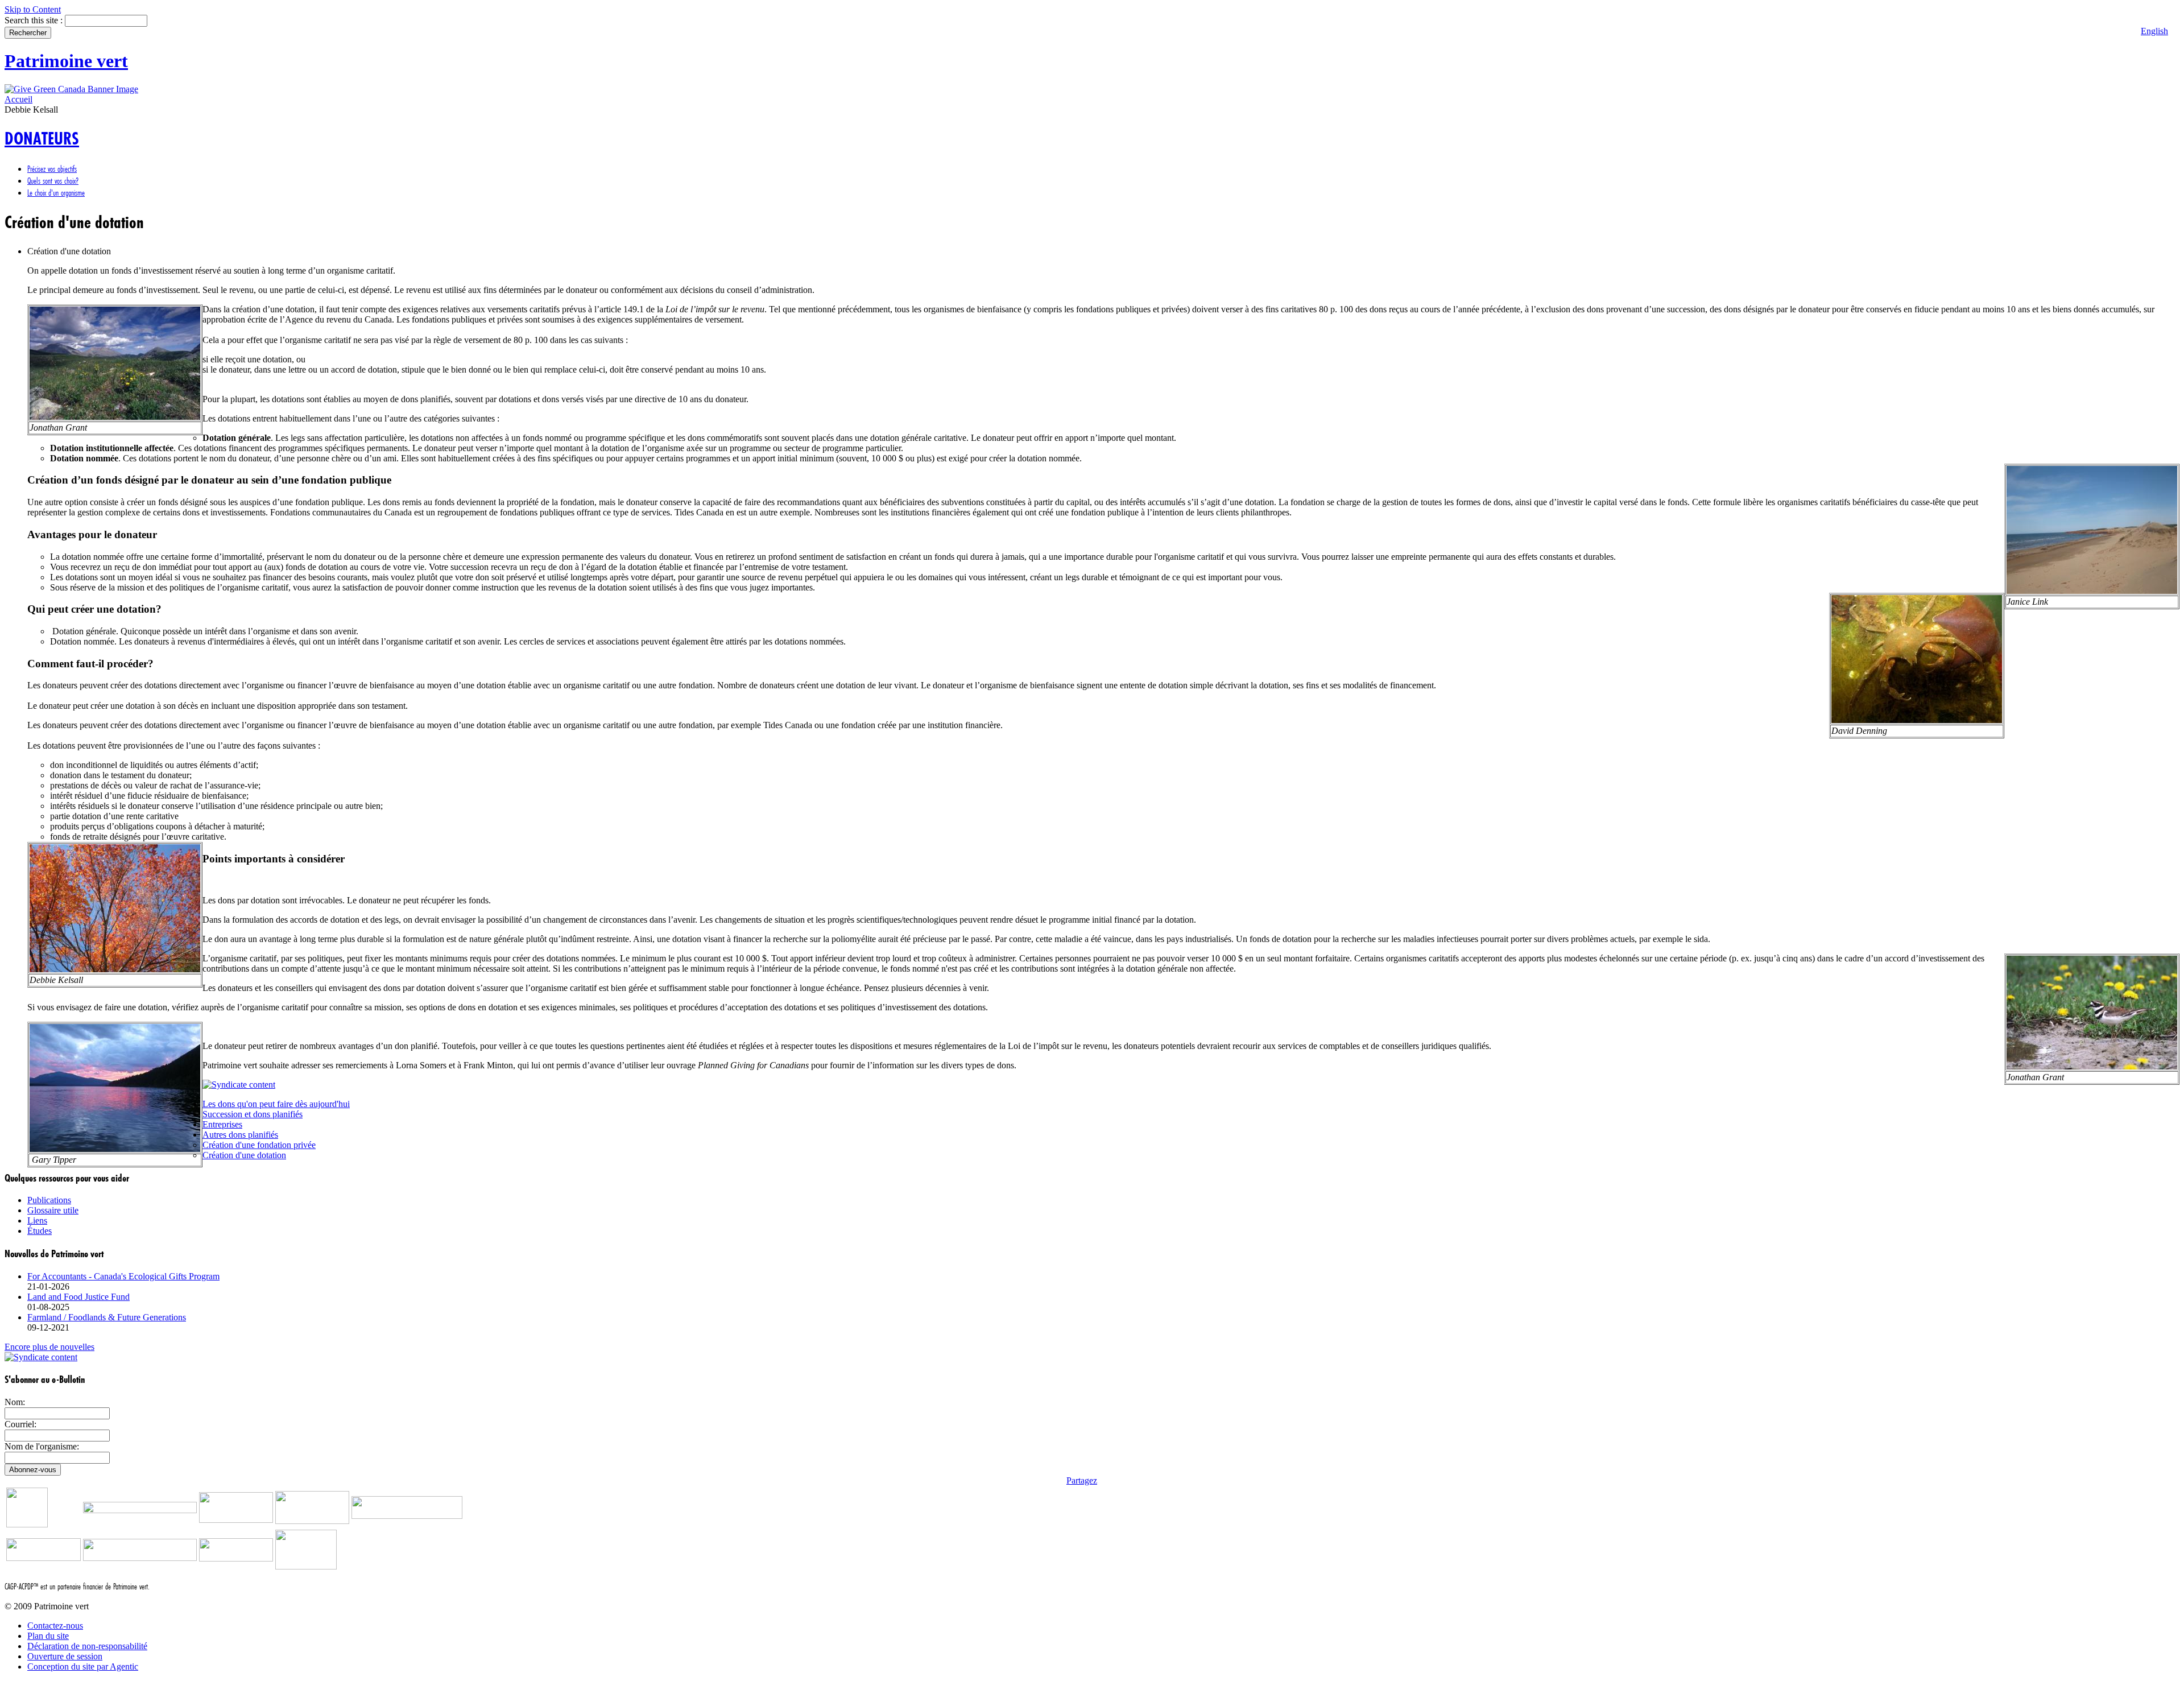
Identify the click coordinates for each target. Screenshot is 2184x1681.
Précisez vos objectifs (52, 169)
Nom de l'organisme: (42, 1446)
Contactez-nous (55, 1626)
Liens (37, 1221)
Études (40, 1231)
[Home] (71, 89)
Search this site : (35, 20)
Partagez (1082, 1480)
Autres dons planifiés (240, 1135)
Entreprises (222, 1124)
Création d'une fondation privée (259, 1145)
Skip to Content (33, 9)
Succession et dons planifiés (253, 1114)
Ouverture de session (65, 1656)
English (2154, 31)
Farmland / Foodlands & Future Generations (107, 1317)
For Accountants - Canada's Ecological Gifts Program (123, 1276)
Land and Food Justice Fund (78, 1297)
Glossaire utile (53, 1210)
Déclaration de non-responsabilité (87, 1646)
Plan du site (48, 1636)
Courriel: (20, 1424)
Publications (49, 1200)
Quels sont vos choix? (53, 181)
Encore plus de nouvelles (49, 1347)
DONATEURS (42, 139)
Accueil (18, 99)
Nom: (15, 1402)
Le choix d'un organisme (56, 193)
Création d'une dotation (244, 1155)
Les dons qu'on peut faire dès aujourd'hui (276, 1104)
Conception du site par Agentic (83, 1666)
